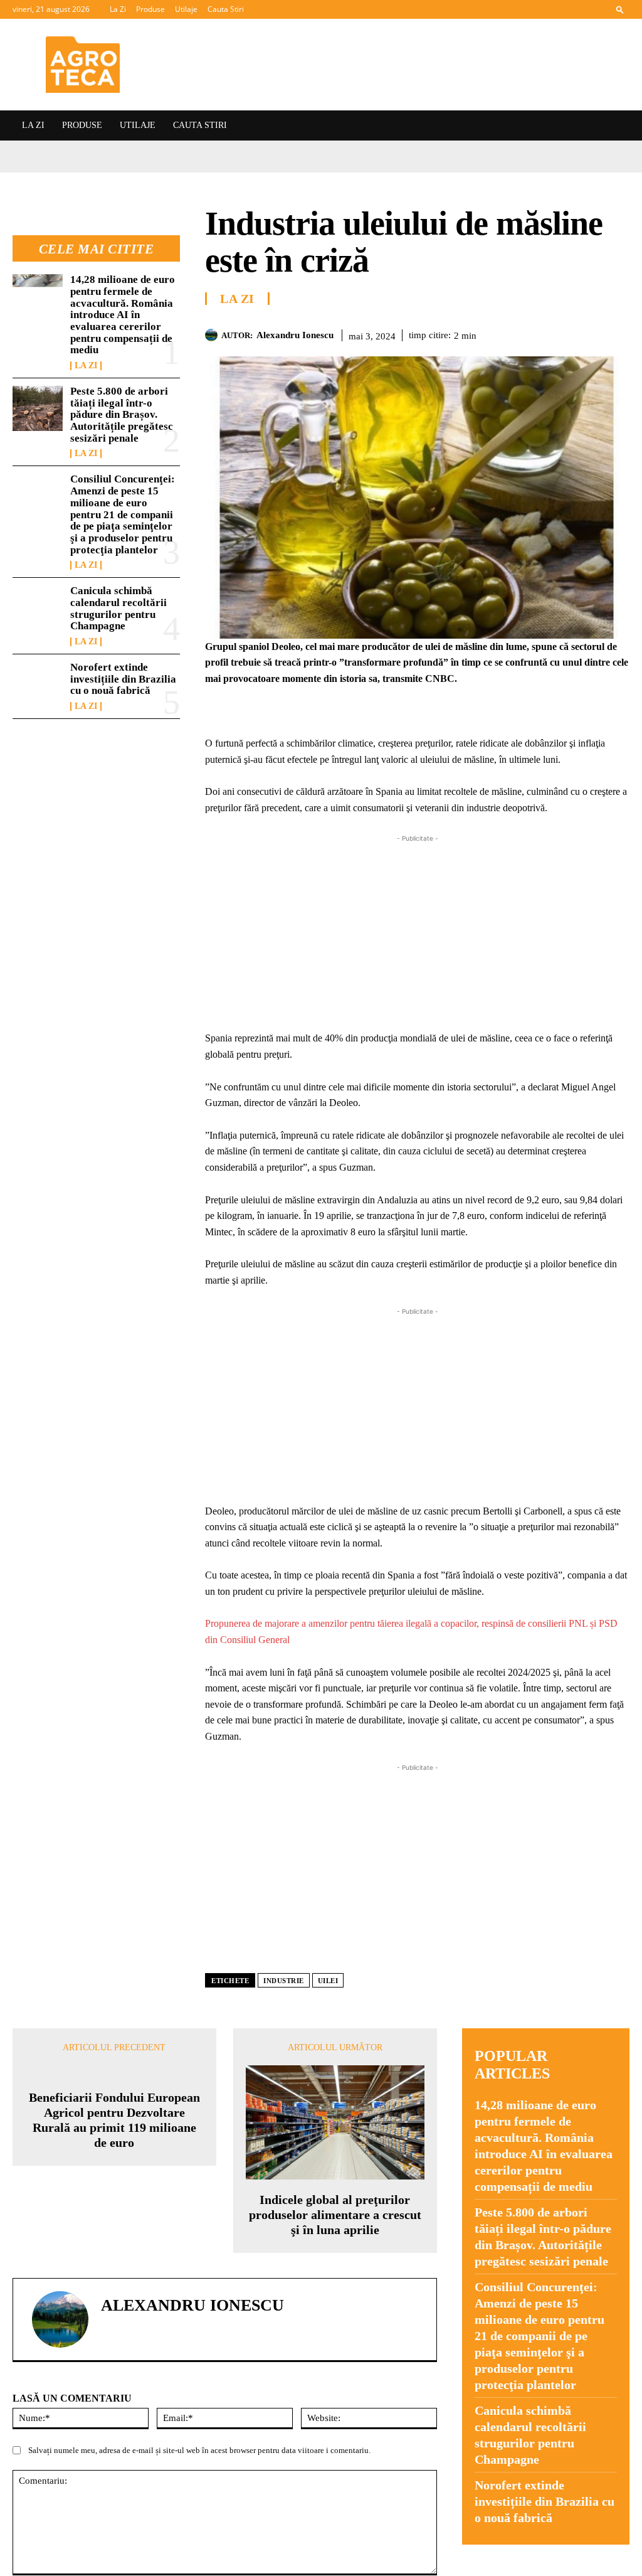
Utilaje (186, 9)
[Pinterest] (559, 333)
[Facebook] (502, 333)
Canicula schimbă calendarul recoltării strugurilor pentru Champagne (118, 608)
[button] (620, 9)
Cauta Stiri (226, 9)
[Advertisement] (417, 933)
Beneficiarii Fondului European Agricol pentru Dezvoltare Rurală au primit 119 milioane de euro (114, 2227)
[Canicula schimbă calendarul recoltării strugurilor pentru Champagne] (38, 608)
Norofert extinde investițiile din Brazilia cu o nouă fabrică (123, 679)
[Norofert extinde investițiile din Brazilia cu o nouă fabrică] (38, 684)
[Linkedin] (617, 333)
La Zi (118, 9)
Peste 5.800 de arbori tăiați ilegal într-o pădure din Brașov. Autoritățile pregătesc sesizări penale (122, 415)
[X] (530, 333)
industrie (284, 1981)
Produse (150, 9)
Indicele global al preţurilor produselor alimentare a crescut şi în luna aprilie (335, 2215)
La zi (86, 366)
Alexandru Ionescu (295, 335)
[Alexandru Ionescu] (213, 335)
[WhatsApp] (588, 333)
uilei (328, 1981)
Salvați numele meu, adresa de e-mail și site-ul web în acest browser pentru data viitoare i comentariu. (199, 2470)
